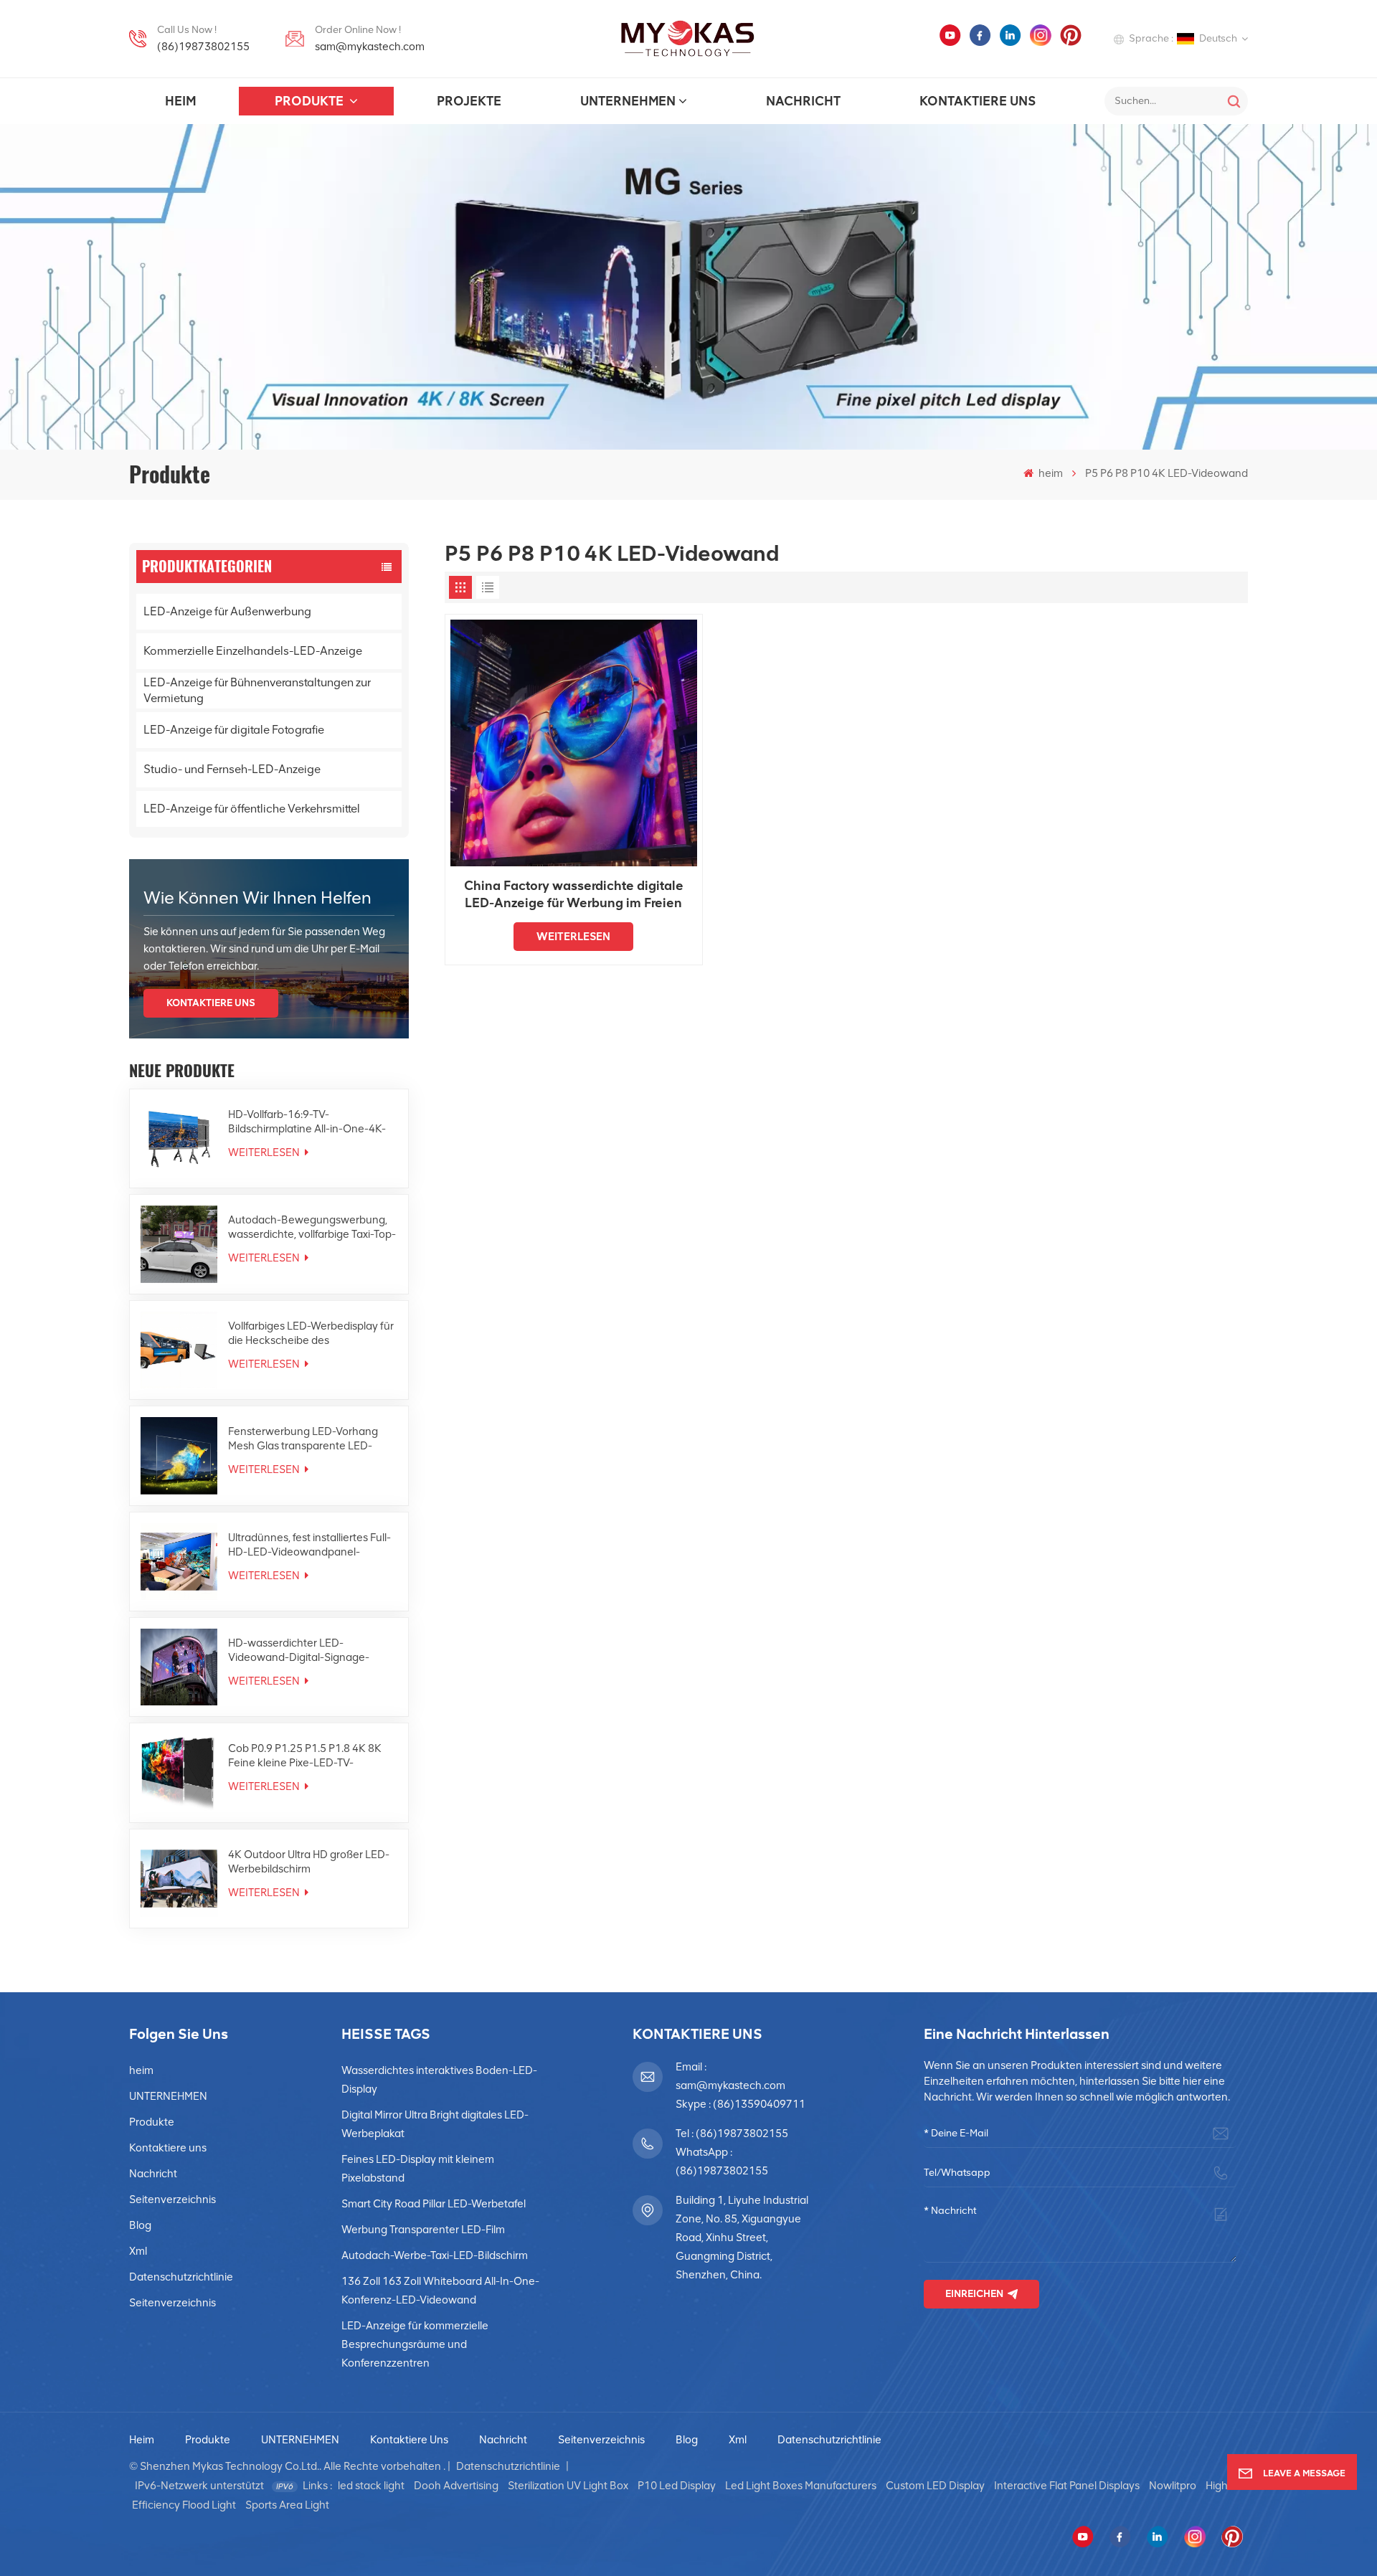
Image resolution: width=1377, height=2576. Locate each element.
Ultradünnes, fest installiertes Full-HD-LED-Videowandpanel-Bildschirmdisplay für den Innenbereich (309, 1545)
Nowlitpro (1173, 2486)
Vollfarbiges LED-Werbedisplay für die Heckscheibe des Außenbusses (311, 1334)
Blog (140, 2225)
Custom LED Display (935, 2486)
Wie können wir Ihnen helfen (257, 898)
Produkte (311, 101)
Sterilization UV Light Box (568, 2486)
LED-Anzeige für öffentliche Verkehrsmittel (252, 809)
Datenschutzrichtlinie (181, 2277)
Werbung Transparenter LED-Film (423, 2230)
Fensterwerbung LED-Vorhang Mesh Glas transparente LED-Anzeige (303, 1439)
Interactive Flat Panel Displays (1067, 2486)
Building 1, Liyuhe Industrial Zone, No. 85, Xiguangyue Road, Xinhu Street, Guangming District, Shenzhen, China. (742, 2238)
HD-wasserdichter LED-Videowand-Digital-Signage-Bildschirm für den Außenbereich (308, 1651)
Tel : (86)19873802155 (732, 2134)
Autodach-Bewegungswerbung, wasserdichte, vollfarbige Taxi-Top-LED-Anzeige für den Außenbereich (312, 1227)
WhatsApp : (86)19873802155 (722, 2161)
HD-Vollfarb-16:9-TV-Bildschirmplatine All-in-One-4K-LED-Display (307, 1122)
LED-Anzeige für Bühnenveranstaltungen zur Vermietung (257, 690)
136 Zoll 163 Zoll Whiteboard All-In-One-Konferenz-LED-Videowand (440, 2291)
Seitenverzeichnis (172, 2199)
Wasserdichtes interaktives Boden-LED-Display (439, 2080)
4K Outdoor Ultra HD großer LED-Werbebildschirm (309, 1862)
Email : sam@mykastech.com (730, 2076)
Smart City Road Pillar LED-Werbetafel (434, 2204)
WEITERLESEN (265, 1152)
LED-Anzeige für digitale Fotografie (234, 730)
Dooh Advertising (456, 2486)
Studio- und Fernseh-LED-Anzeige (232, 769)
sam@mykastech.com (370, 47)
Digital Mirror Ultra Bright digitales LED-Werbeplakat (435, 2124)
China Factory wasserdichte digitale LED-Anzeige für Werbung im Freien (574, 894)
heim (180, 101)
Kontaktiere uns (978, 101)
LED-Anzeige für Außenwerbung (227, 611)
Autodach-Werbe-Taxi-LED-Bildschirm (435, 2255)
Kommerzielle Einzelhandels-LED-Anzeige (253, 651)
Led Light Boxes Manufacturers (801, 2486)
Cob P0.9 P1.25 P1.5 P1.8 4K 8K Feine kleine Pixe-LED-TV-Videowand (305, 1756)
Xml (138, 2251)
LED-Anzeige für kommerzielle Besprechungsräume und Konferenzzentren (415, 2344)
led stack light (371, 2486)
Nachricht (803, 101)
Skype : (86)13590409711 (740, 2104)
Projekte (469, 101)
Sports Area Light (287, 2505)
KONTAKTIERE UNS (211, 1003)
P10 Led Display (677, 2486)
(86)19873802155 (203, 47)
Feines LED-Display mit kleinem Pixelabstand (418, 2169)
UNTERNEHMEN (628, 101)
